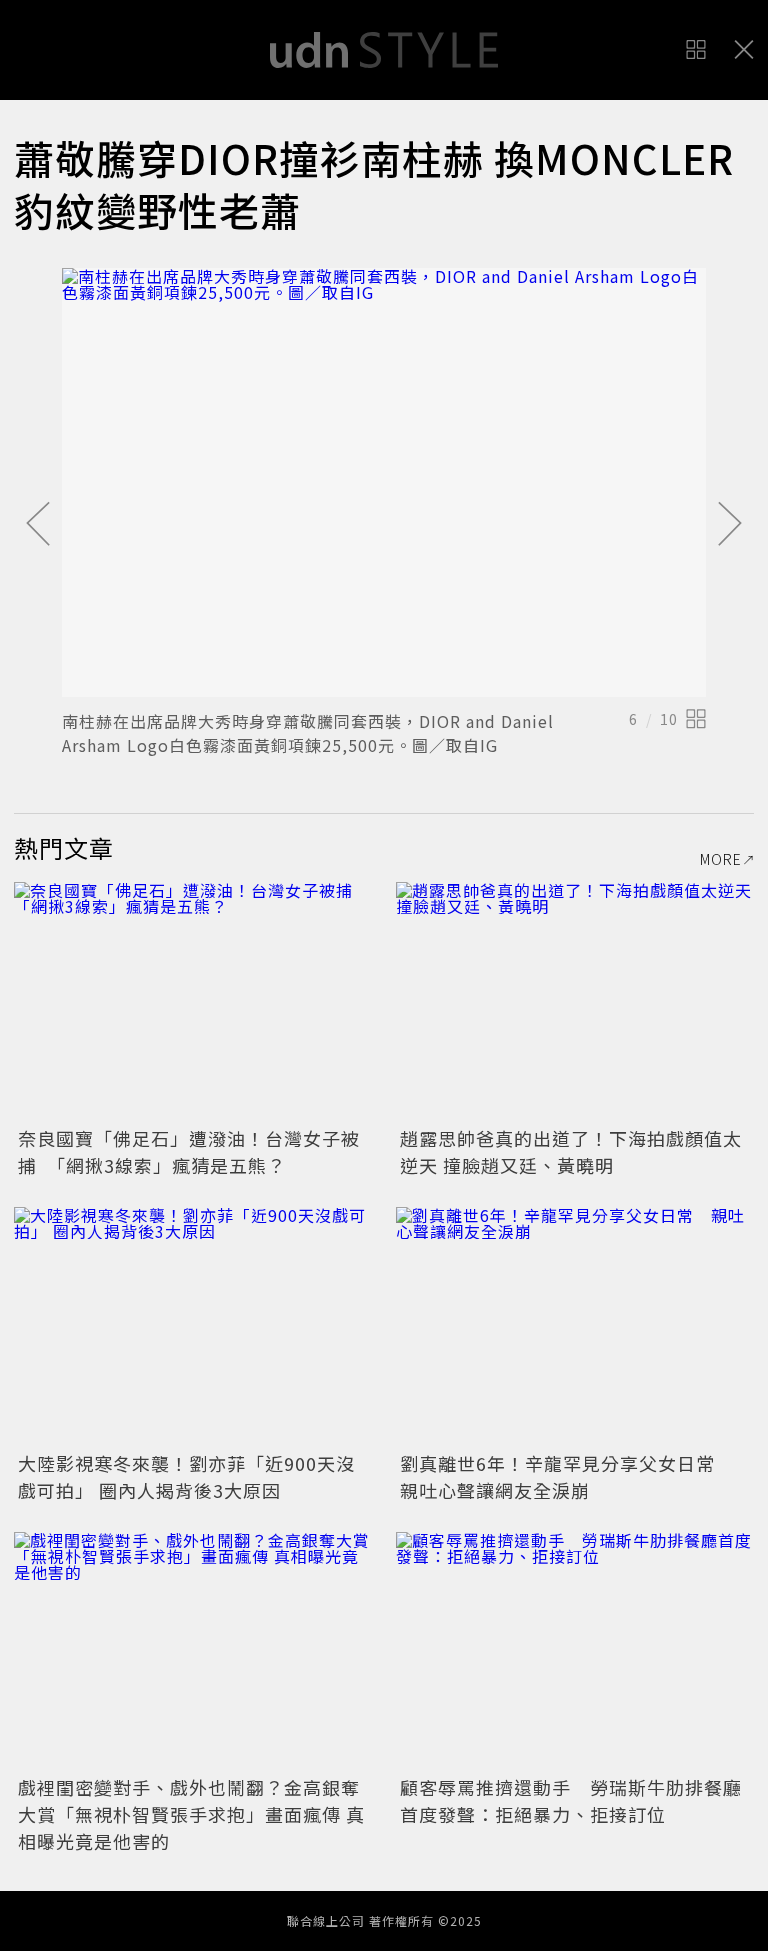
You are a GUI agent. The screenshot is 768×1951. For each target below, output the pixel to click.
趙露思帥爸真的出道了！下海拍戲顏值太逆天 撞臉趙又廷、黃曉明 (571, 1151)
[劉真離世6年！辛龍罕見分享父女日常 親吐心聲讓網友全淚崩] (575, 1326)
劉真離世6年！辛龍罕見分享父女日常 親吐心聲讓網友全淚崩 (567, 1476)
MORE (721, 859)
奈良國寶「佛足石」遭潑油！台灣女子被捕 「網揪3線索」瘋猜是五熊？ (189, 1151)
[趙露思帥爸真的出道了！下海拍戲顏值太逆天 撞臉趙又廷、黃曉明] (575, 1001)
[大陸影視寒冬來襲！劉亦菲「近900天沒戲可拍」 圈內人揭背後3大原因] (193, 1326)
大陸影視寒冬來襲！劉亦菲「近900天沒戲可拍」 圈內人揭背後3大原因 (186, 1476)
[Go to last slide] (38, 525)
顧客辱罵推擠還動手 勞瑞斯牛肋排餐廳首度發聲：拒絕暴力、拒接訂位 (571, 1800)
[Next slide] (730, 525)
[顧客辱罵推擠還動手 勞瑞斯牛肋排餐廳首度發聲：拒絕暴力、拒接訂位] (575, 1651)
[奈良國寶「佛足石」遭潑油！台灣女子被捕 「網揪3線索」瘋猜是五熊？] (193, 1001)
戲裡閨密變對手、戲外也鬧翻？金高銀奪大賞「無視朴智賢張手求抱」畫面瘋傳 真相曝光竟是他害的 (191, 1814)
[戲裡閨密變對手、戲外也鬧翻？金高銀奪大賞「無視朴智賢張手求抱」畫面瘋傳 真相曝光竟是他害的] (193, 1651)
